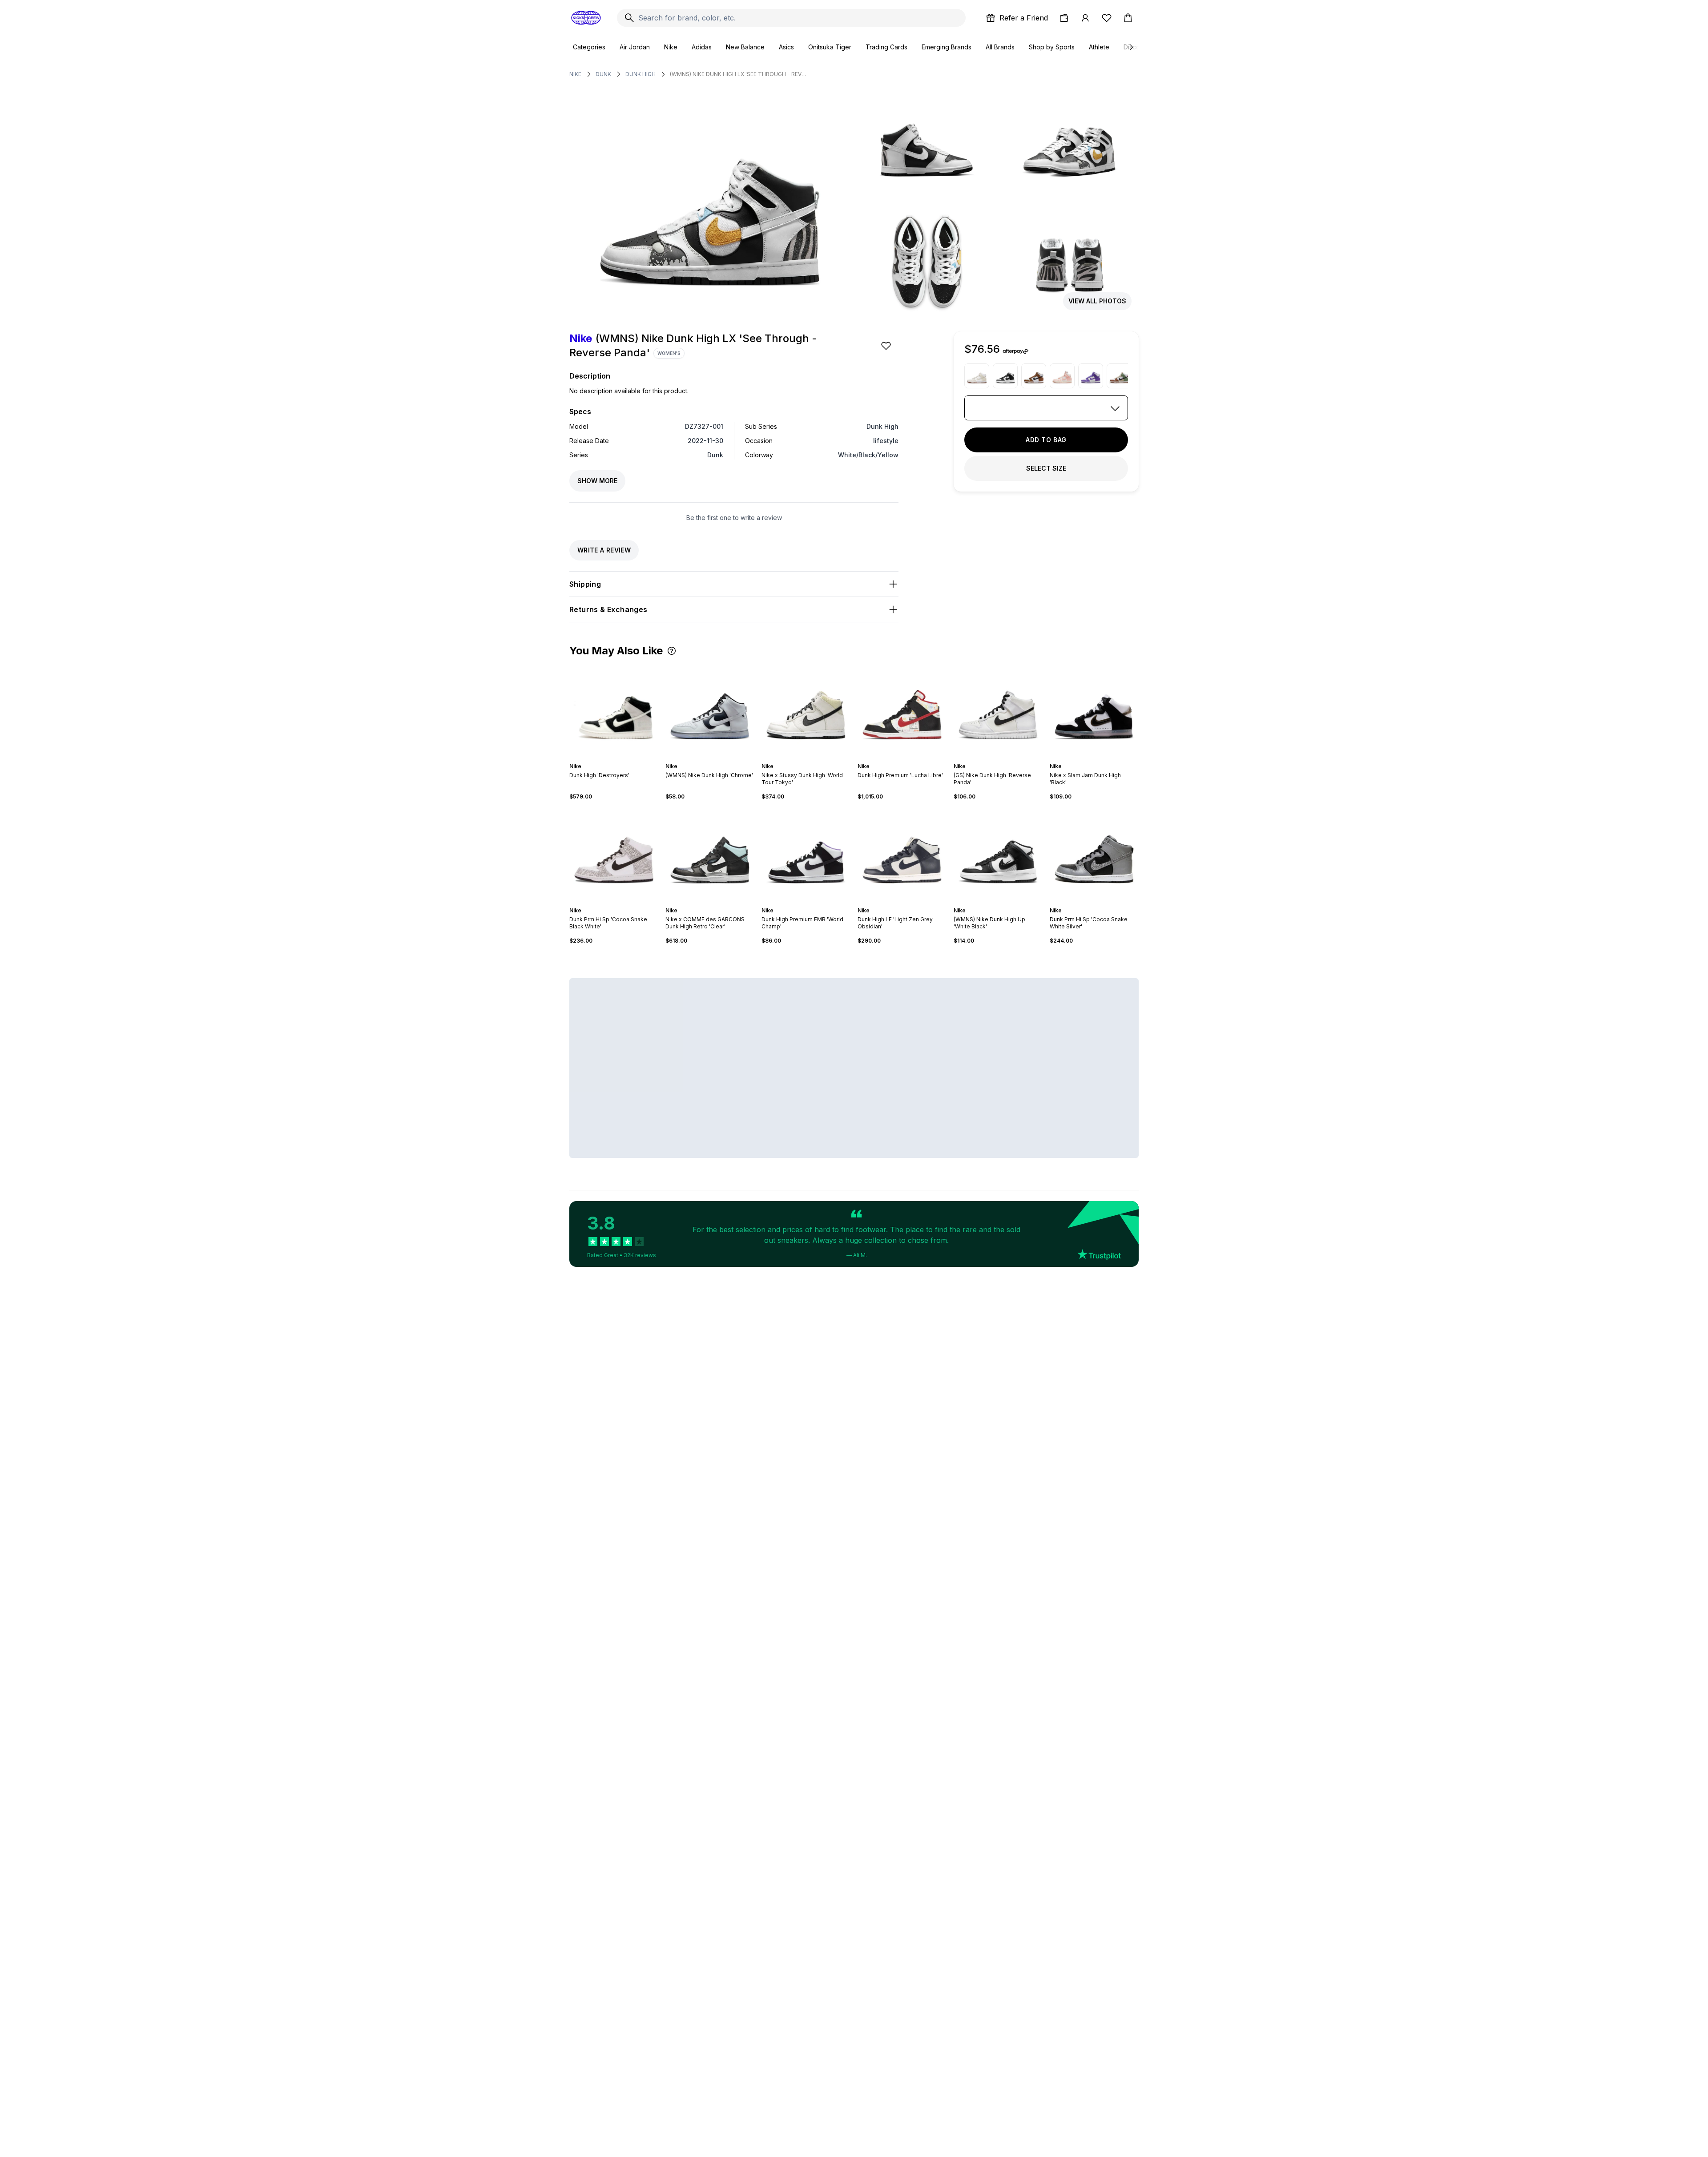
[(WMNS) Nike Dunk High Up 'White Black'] (1005, 376)
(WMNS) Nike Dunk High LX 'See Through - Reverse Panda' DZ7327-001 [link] (739, 74)
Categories (589, 47)
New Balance (745, 47)
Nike (671, 47)
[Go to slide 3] (708, 758)
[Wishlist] (1107, 18)
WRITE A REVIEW (604, 550)
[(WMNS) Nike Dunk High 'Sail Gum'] (977, 376)
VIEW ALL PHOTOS (1097, 301)
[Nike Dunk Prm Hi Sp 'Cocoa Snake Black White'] (614, 854)
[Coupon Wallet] (1064, 18)
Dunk (603, 74)
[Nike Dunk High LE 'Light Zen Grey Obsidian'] (902, 854)
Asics (786, 47)
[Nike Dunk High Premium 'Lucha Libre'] (902, 710)
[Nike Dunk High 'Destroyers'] (614, 710)
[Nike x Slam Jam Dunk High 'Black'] (1094, 710)
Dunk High (640, 74)
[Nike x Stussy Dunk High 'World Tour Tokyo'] (806, 710)
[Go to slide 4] (712, 758)
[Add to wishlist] (887, 346)
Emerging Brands (947, 47)
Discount (1136, 47)
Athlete (1099, 47)
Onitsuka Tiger (830, 47)
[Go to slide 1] (701, 758)
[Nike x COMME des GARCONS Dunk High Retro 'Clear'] (710, 854)
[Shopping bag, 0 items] (1128, 18)
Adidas (702, 47)
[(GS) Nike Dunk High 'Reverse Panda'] (998, 710)
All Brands (1000, 47)
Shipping (585, 584)
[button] (672, 651)
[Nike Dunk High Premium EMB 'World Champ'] (806, 854)
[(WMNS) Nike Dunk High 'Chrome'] (710, 710)
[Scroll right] (1131, 47)
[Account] (1085, 18)
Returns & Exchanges (608, 609)
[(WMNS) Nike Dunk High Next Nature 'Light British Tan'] (1034, 376)
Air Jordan (635, 47)
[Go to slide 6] (719, 758)
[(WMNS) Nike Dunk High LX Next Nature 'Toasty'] (1119, 376)
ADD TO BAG (1046, 440)
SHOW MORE (597, 481)
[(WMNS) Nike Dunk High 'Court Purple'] (1091, 376)
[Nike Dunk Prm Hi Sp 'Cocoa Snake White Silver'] (1094, 854)
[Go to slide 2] (705, 758)
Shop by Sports (1052, 47)
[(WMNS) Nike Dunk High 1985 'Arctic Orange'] (1062, 376)
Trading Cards (886, 47)
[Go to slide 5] (715, 758)
